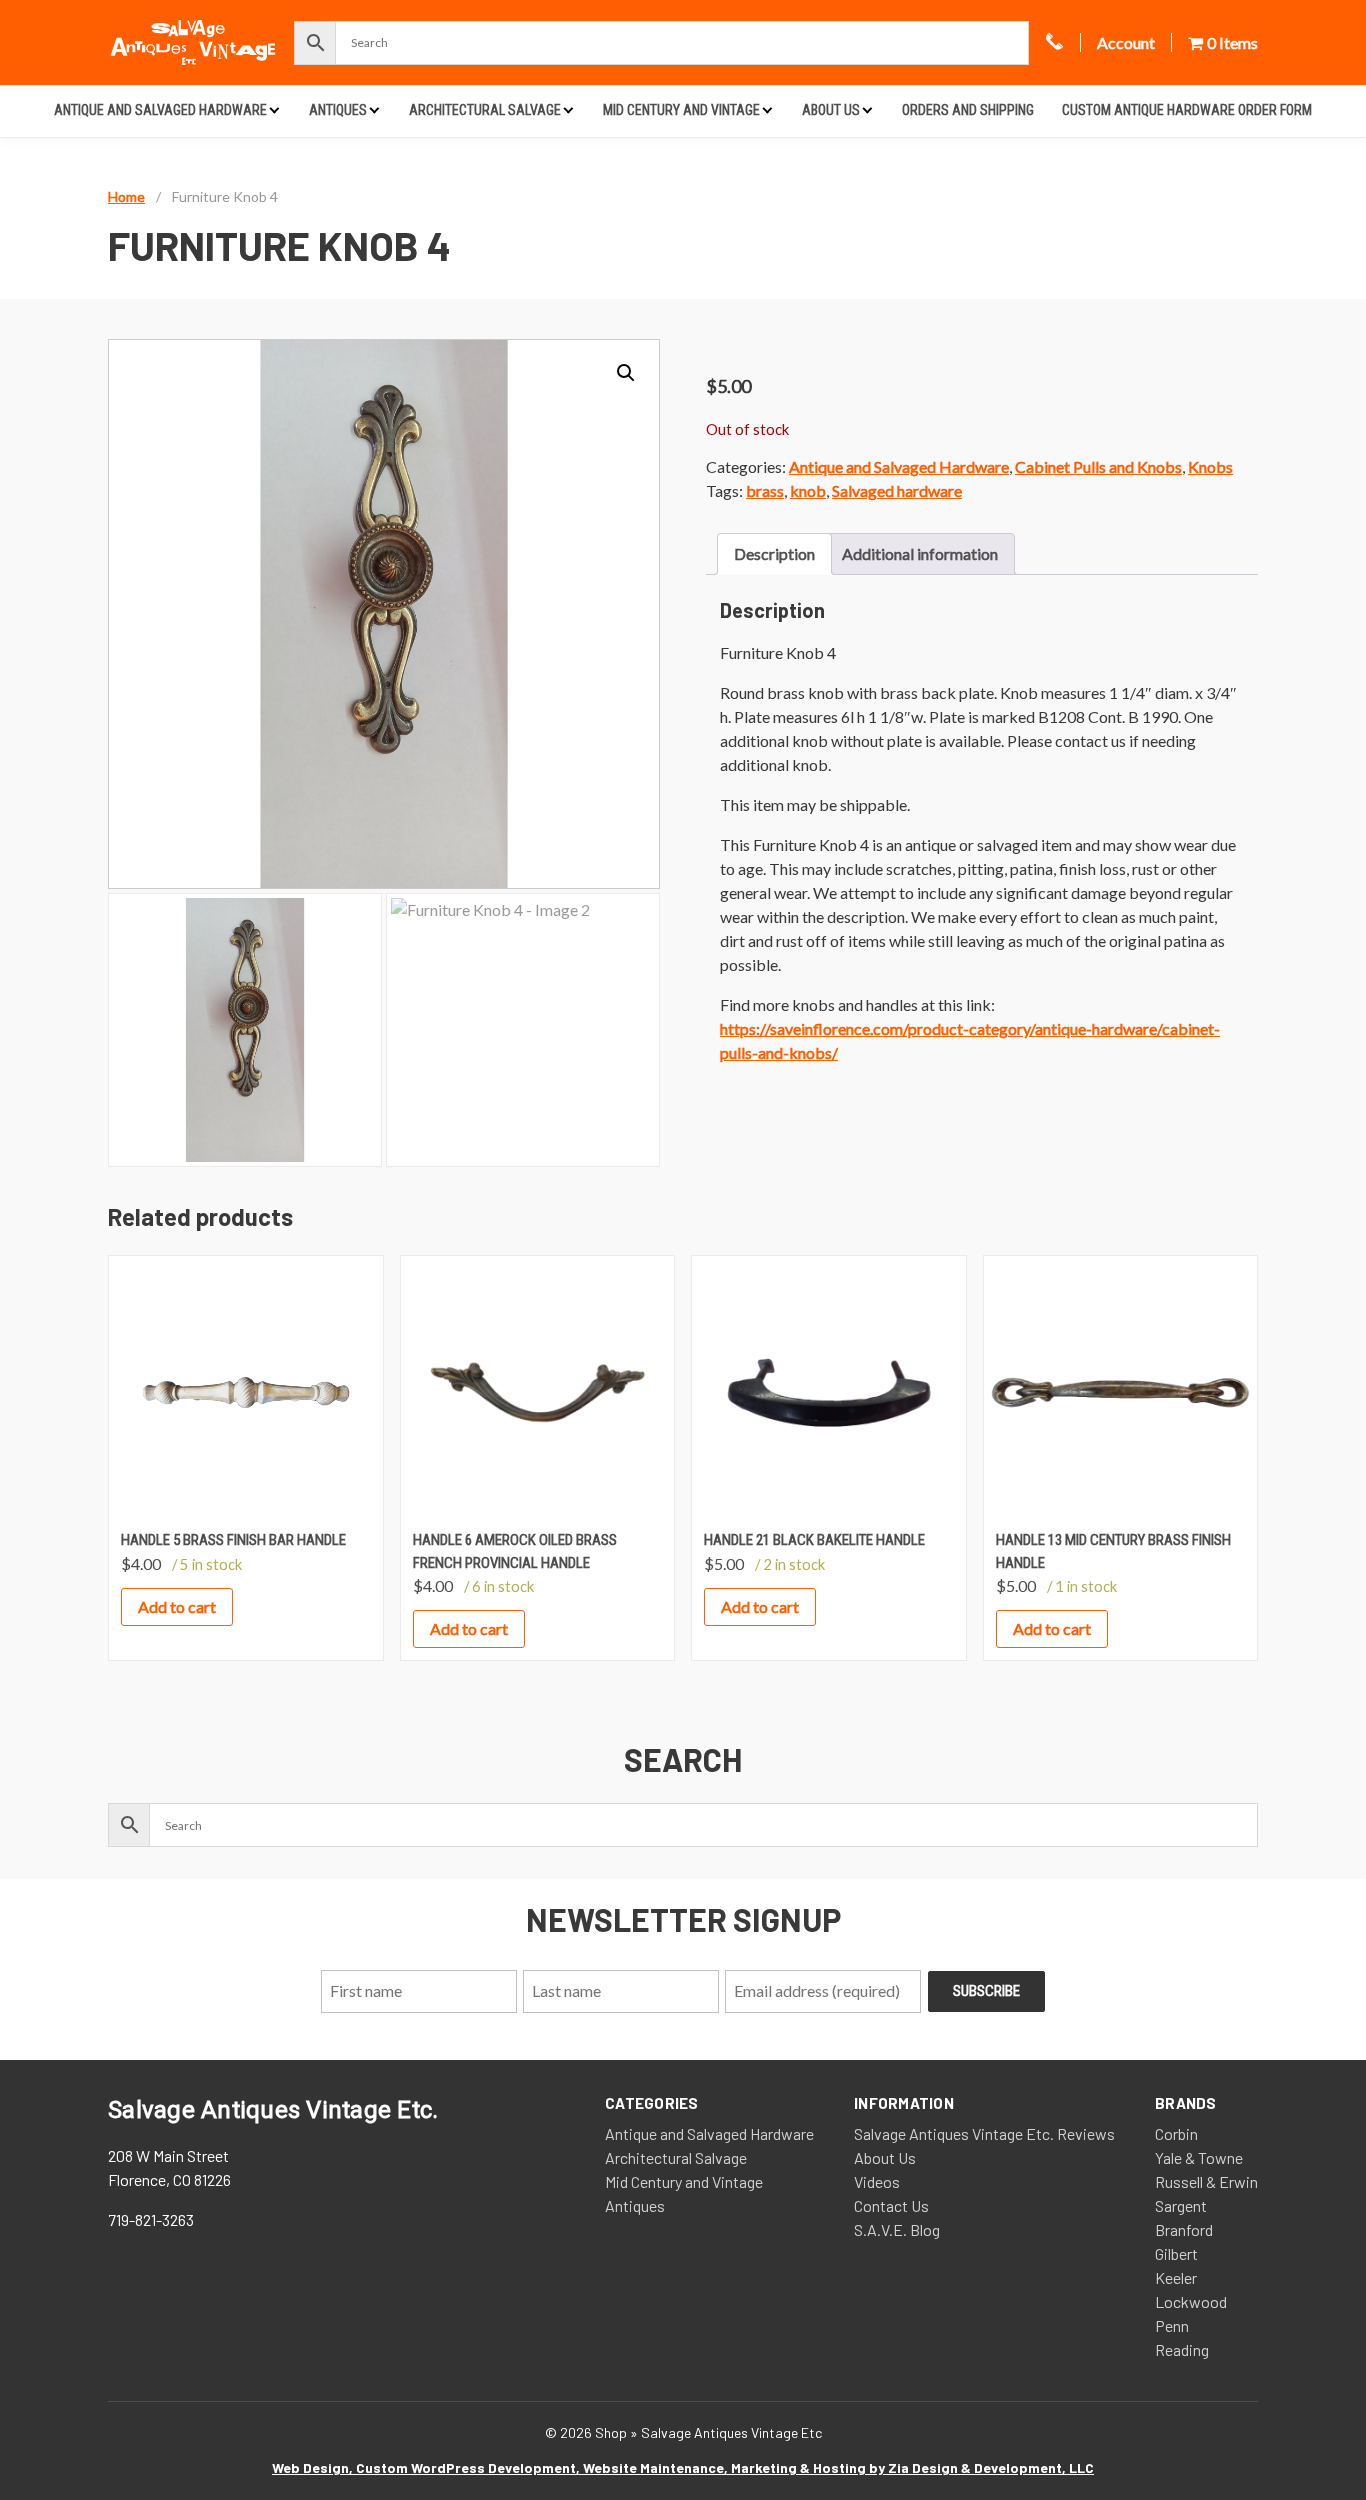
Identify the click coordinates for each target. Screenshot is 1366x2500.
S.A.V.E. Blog (897, 2229)
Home (126, 196)
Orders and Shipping (968, 110)
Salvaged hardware (897, 490)
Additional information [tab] (920, 553)
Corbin (1176, 2133)
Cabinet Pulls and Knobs (1098, 466)
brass (765, 490)
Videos (877, 2181)
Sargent (1181, 2205)
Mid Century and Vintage (681, 110)
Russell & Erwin (1206, 2181)
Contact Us (891, 2205)
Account (1126, 42)
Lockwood (1191, 2301)
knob (808, 490)
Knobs (1210, 466)
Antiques (338, 110)
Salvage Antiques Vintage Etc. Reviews (984, 2133)
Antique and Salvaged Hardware (160, 110)
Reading (1182, 2349)
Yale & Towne (1199, 2157)
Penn (1172, 2325)
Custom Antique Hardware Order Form (1187, 110)
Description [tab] (774, 553)
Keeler (1176, 2277)
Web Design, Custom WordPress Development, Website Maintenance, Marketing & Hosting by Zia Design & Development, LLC (683, 2467)
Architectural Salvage (485, 110)
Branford (1184, 2229)
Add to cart (177, 1606)
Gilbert (1176, 2253)
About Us (831, 110)
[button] (626, 373)
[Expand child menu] (274, 109)
